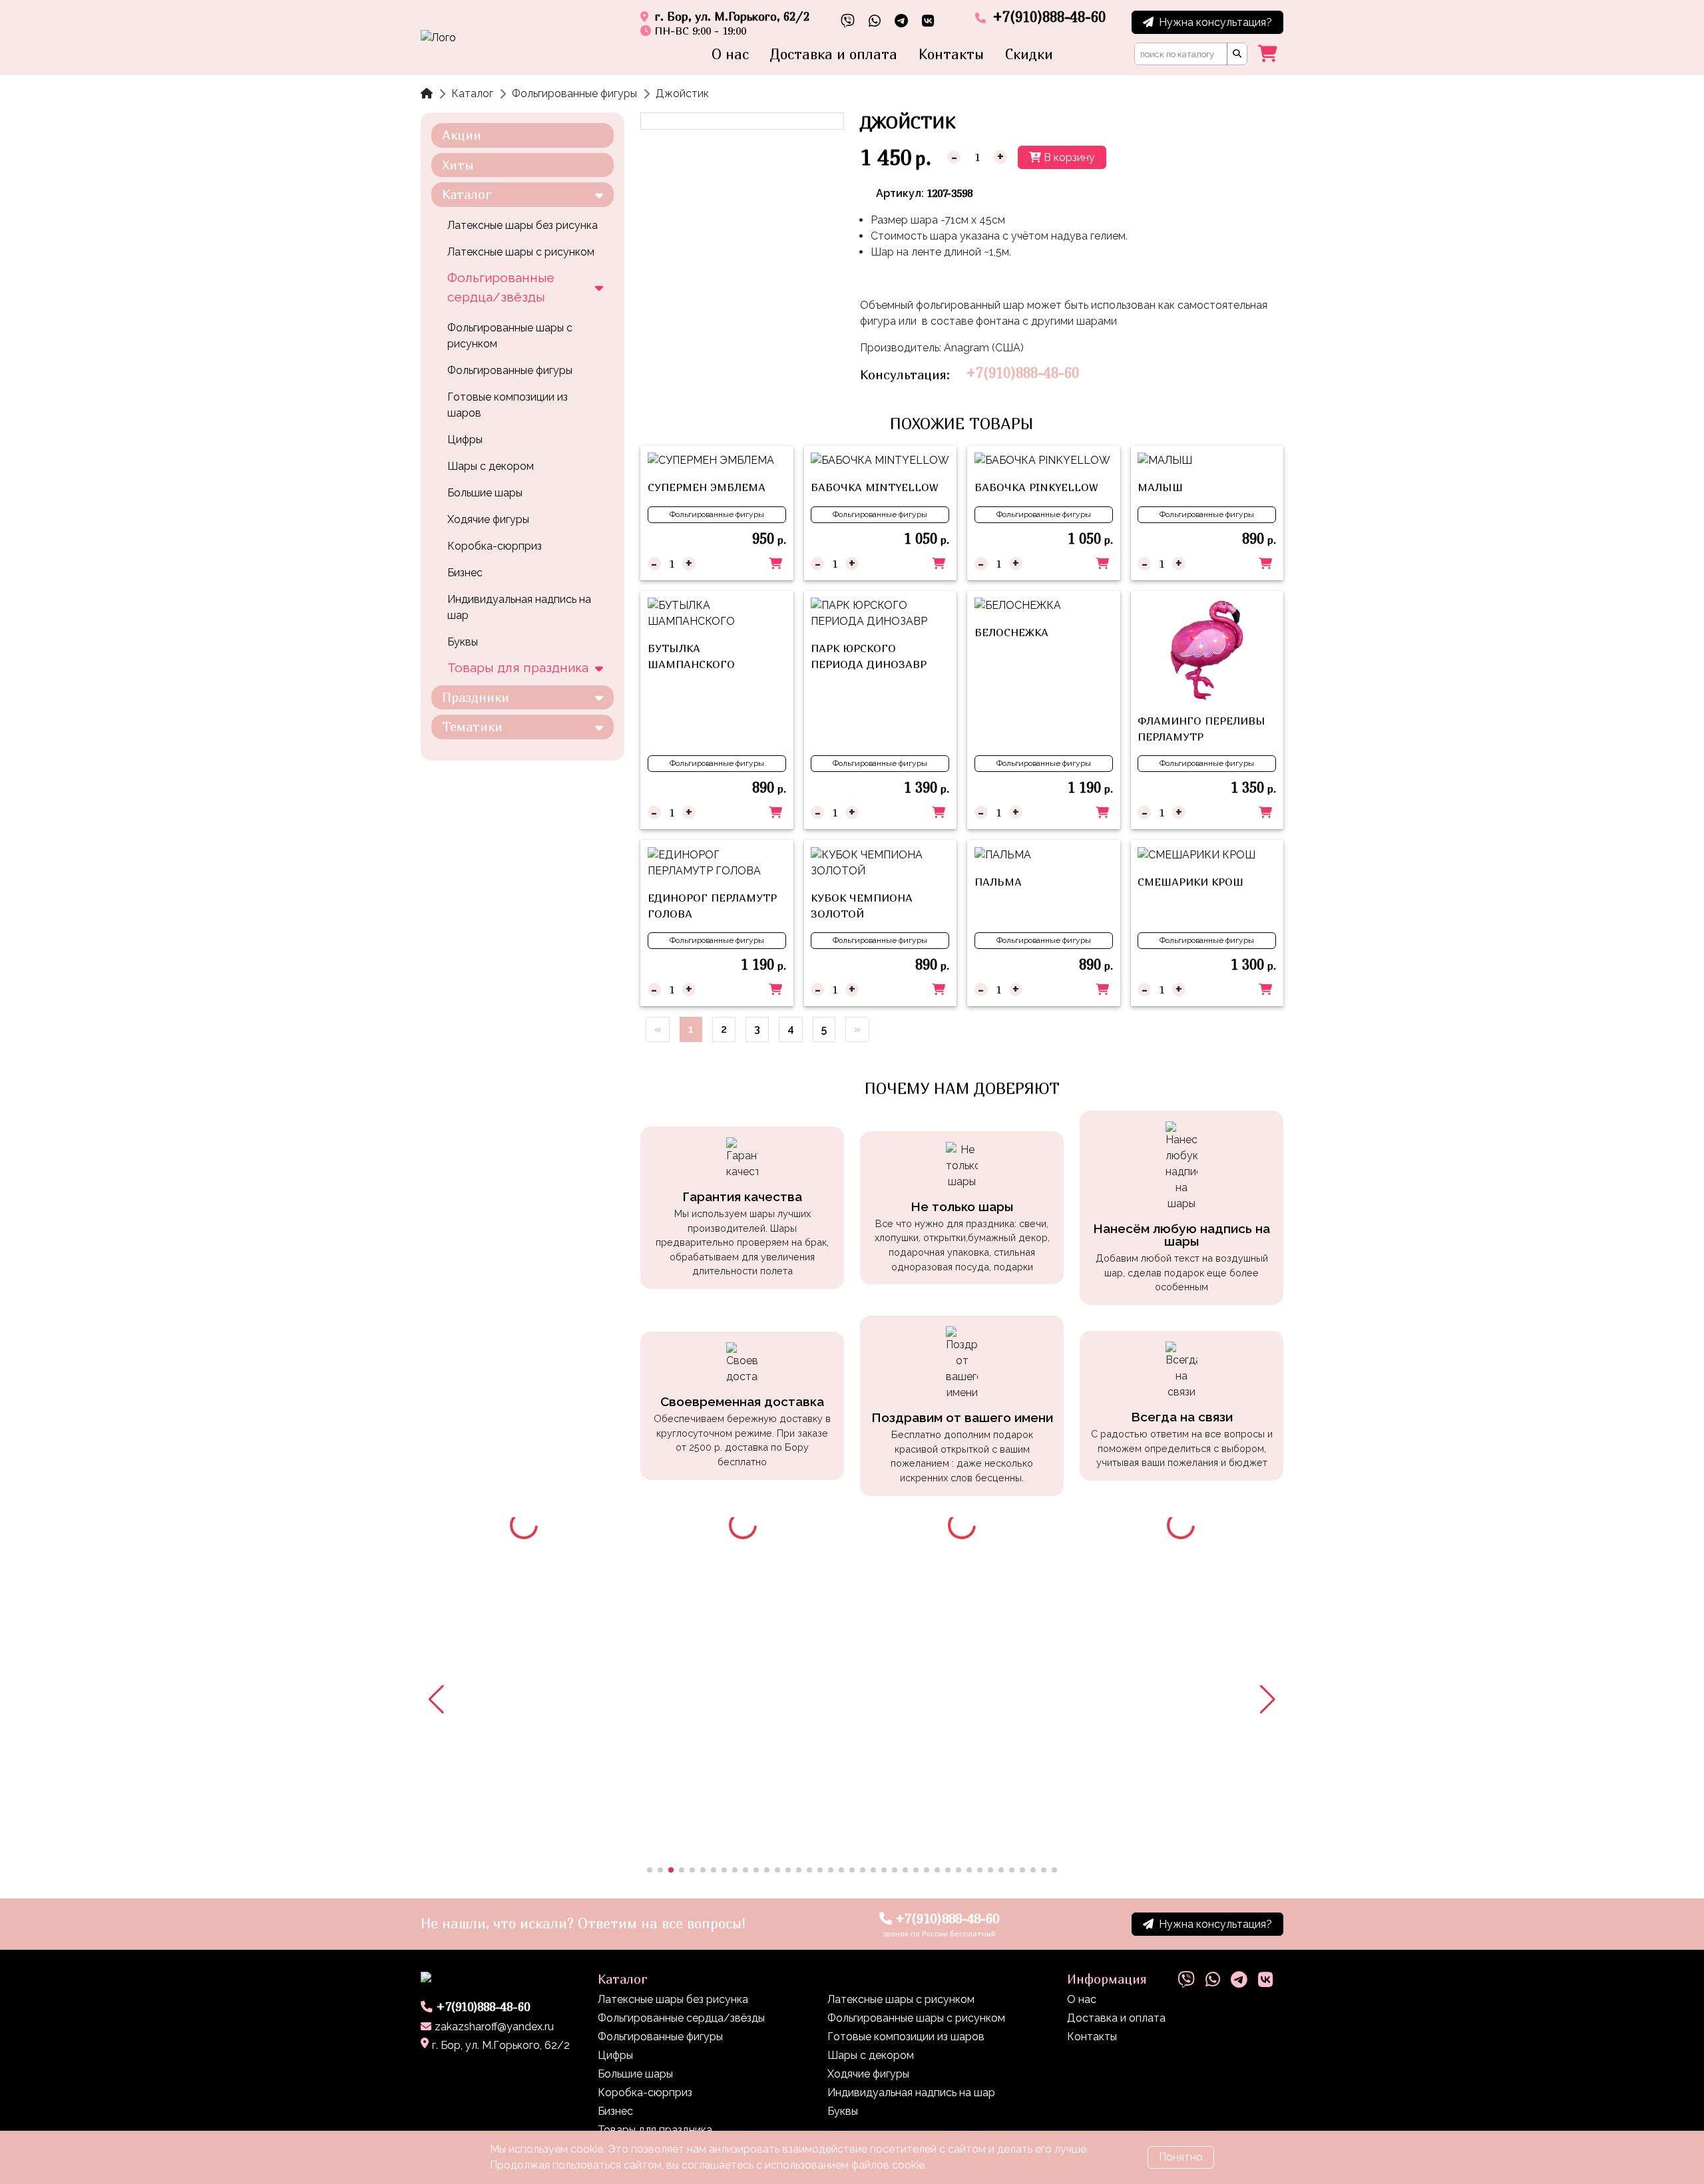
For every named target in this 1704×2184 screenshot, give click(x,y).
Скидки (1029, 54)
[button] (436, 1700)
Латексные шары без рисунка (523, 225)
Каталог (472, 93)
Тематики (472, 726)
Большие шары (485, 493)
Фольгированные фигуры (574, 93)
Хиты (458, 165)
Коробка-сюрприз (495, 546)
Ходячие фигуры (488, 519)
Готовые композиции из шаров (508, 405)
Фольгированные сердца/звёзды (501, 287)
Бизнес (465, 573)
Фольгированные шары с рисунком (510, 336)
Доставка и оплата (834, 54)
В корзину (1068, 157)
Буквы (463, 642)
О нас (730, 54)
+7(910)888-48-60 (1022, 373)
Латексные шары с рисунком (521, 252)
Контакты (951, 54)
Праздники (476, 697)
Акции (462, 135)
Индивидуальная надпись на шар (519, 607)
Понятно (1181, 2157)
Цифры (465, 440)
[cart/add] (775, 564)
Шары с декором (491, 466)
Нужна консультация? (1215, 22)
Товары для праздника (518, 667)
